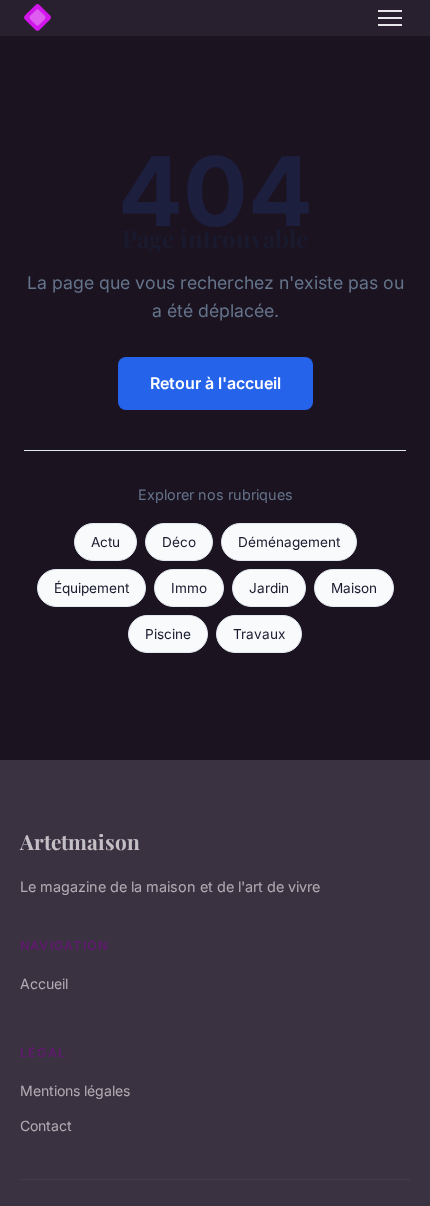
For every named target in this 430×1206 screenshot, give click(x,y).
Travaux (259, 634)
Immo (189, 588)
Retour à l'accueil (215, 383)
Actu (105, 542)
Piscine (168, 634)
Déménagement (289, 542)
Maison (354, 588)
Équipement (91, 588)
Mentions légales (75, 1090)
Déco (179, 542)
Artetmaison (80, 841)
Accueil (44, 983)
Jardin (269, 588)
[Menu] (390, 18)
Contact (46, 1125)
